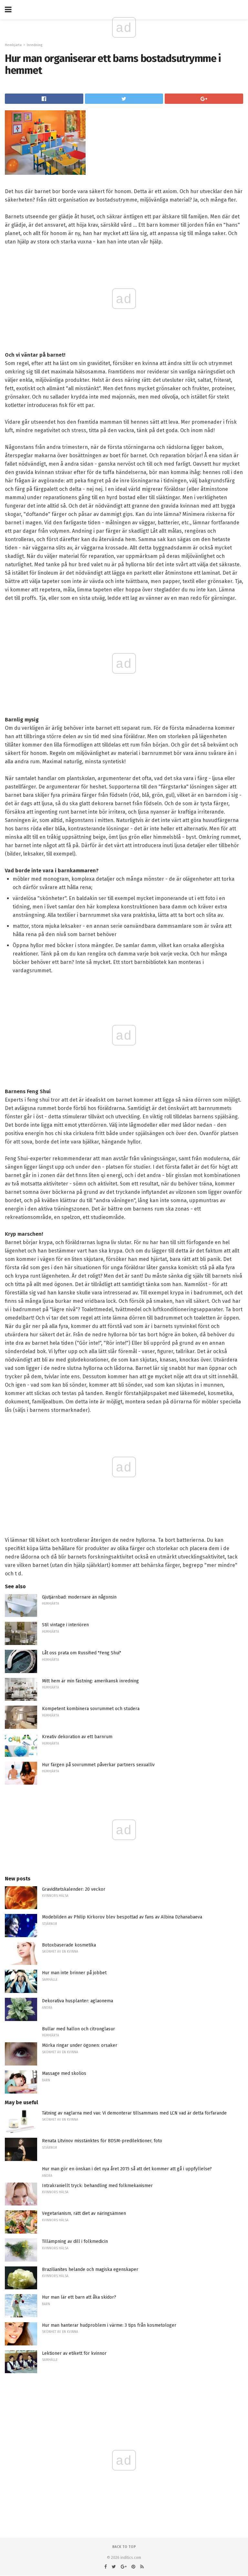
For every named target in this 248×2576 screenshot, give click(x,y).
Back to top (124, 2547)
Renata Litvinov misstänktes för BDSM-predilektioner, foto (102, 2141)
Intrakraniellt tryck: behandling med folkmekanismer (97, 2186)
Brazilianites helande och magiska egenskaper (90, 2269)
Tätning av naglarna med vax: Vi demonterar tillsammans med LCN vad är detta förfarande (134, 2113)
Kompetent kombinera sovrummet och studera (91, 1709)
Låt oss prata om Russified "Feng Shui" (82, 1653)
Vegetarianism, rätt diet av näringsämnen (84, 2213)
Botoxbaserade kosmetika (69, 1945)
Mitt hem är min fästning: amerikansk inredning (90, 1681)
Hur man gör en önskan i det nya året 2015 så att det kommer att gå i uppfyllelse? (127, 2169)
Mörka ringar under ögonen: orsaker (80, 2045)
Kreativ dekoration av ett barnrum (77, 1737)
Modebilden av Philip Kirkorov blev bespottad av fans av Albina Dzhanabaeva (122, 1917)
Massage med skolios (64, 2073)
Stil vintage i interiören (65, 1625)
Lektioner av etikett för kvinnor (74, 2353)
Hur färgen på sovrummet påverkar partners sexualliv (98, 1765)
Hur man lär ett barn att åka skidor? (79, 2297)
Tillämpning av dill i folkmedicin (75, 2241)
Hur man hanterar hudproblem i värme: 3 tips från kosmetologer (109, 2325)
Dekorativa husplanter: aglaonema (77, 2001)
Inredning (35, 45)
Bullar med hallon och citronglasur (78, 2029)
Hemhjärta (13, 45)
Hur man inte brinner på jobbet (74, 1973)
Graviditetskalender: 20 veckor (74, 1889)
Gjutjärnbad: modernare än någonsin (79, 1597)
